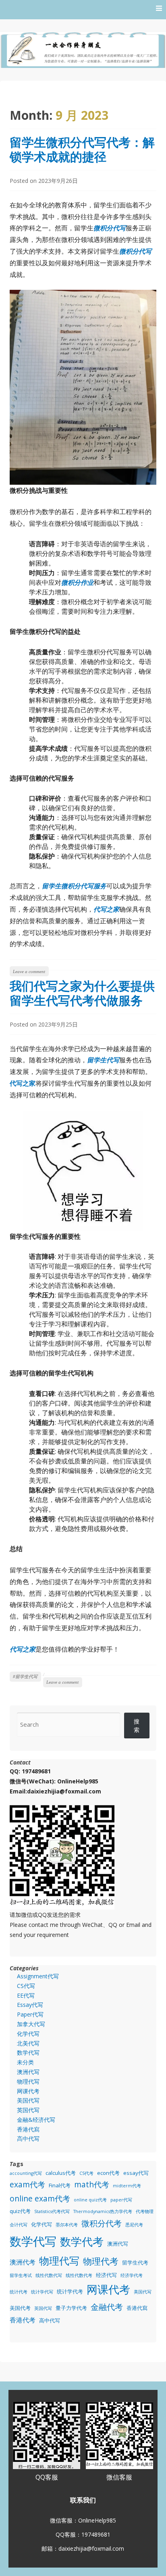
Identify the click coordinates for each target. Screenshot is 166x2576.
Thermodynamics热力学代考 (103, 2211)
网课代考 (28, 2091)
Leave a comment (29, 971)
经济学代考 (132, 2275)
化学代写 (28, 2034)
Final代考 (60, 2185)
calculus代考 (61, 2173)
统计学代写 (42, 2292)
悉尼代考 (134, 2225)
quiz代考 (20, 2211)
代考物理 (145, 2211)
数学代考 (82, 2241)
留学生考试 (21, 2275)
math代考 (92, 2184)
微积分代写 (110, 228)
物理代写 (28, 2081)
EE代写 (26, 1995)
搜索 (137, 1726)
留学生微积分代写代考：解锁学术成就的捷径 (82, 149)
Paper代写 (30, 2014)
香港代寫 (28, 2129)
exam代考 (27, 2184)
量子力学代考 (71, 2308)
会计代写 (19, 2225)
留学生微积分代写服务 (74, 886)
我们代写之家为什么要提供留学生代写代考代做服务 (82, 993)
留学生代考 (135, 2262)
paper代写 (121, 2200)
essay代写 (136, 2173)
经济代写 (106, 2275)
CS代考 (86, 2173)
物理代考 (101, 2261)
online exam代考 (40, 2198)
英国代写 (28, 2110)
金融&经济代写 (36, 2120)
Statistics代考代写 (52, 2211)
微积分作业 (77, 582)
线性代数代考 (79, 2275)
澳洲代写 (28, 2072)
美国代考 (20, 2308)
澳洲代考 (23, 2262)
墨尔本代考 (67, 2225)
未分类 (25, 2062)
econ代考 (108, 2173)
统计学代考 (70, 2291)
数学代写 (28, 2052)
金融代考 (107, 2307)
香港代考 (23, 2320)
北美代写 (28, 2043)
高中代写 (28, 2138)
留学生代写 (103, 1060)
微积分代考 (102, 2223)
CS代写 (26, 1986)
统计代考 (19, 2292)
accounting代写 (26, 2173)
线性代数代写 (49, 2275)
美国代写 (28, 2100)
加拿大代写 (31, 2024)
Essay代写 (30, 2005)
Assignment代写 (38, 1976)
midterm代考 (127, 2186)
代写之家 (106, 909)
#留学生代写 (25, 1676)
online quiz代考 (90, 2200)
